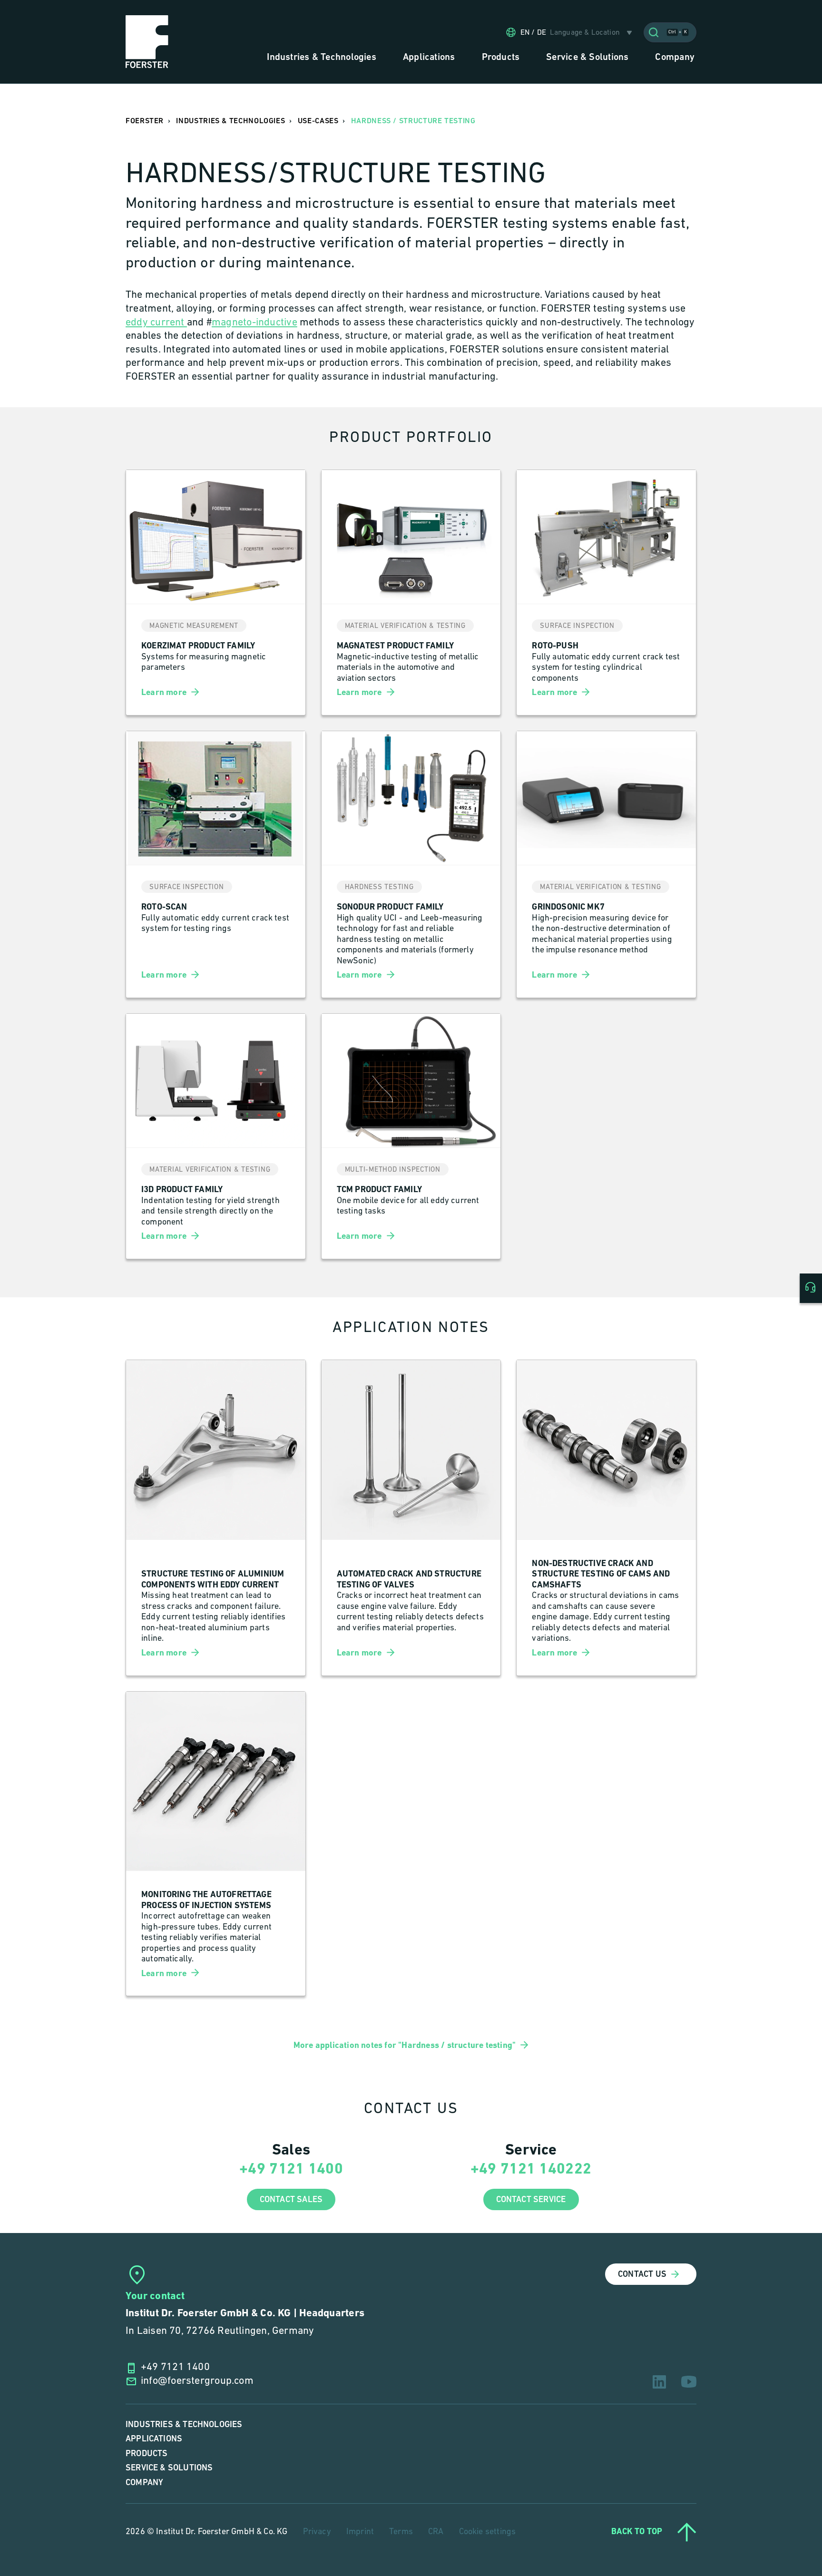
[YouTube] (689, 2382)
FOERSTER (145, 121)
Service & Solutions (169, 2468)
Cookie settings (488, 2532)
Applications (154, 2439)
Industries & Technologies (184, 2424)
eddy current (156, 323)
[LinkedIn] (659, 2382)
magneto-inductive (254, 323)
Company (144, 2483)
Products (147, 2454)
